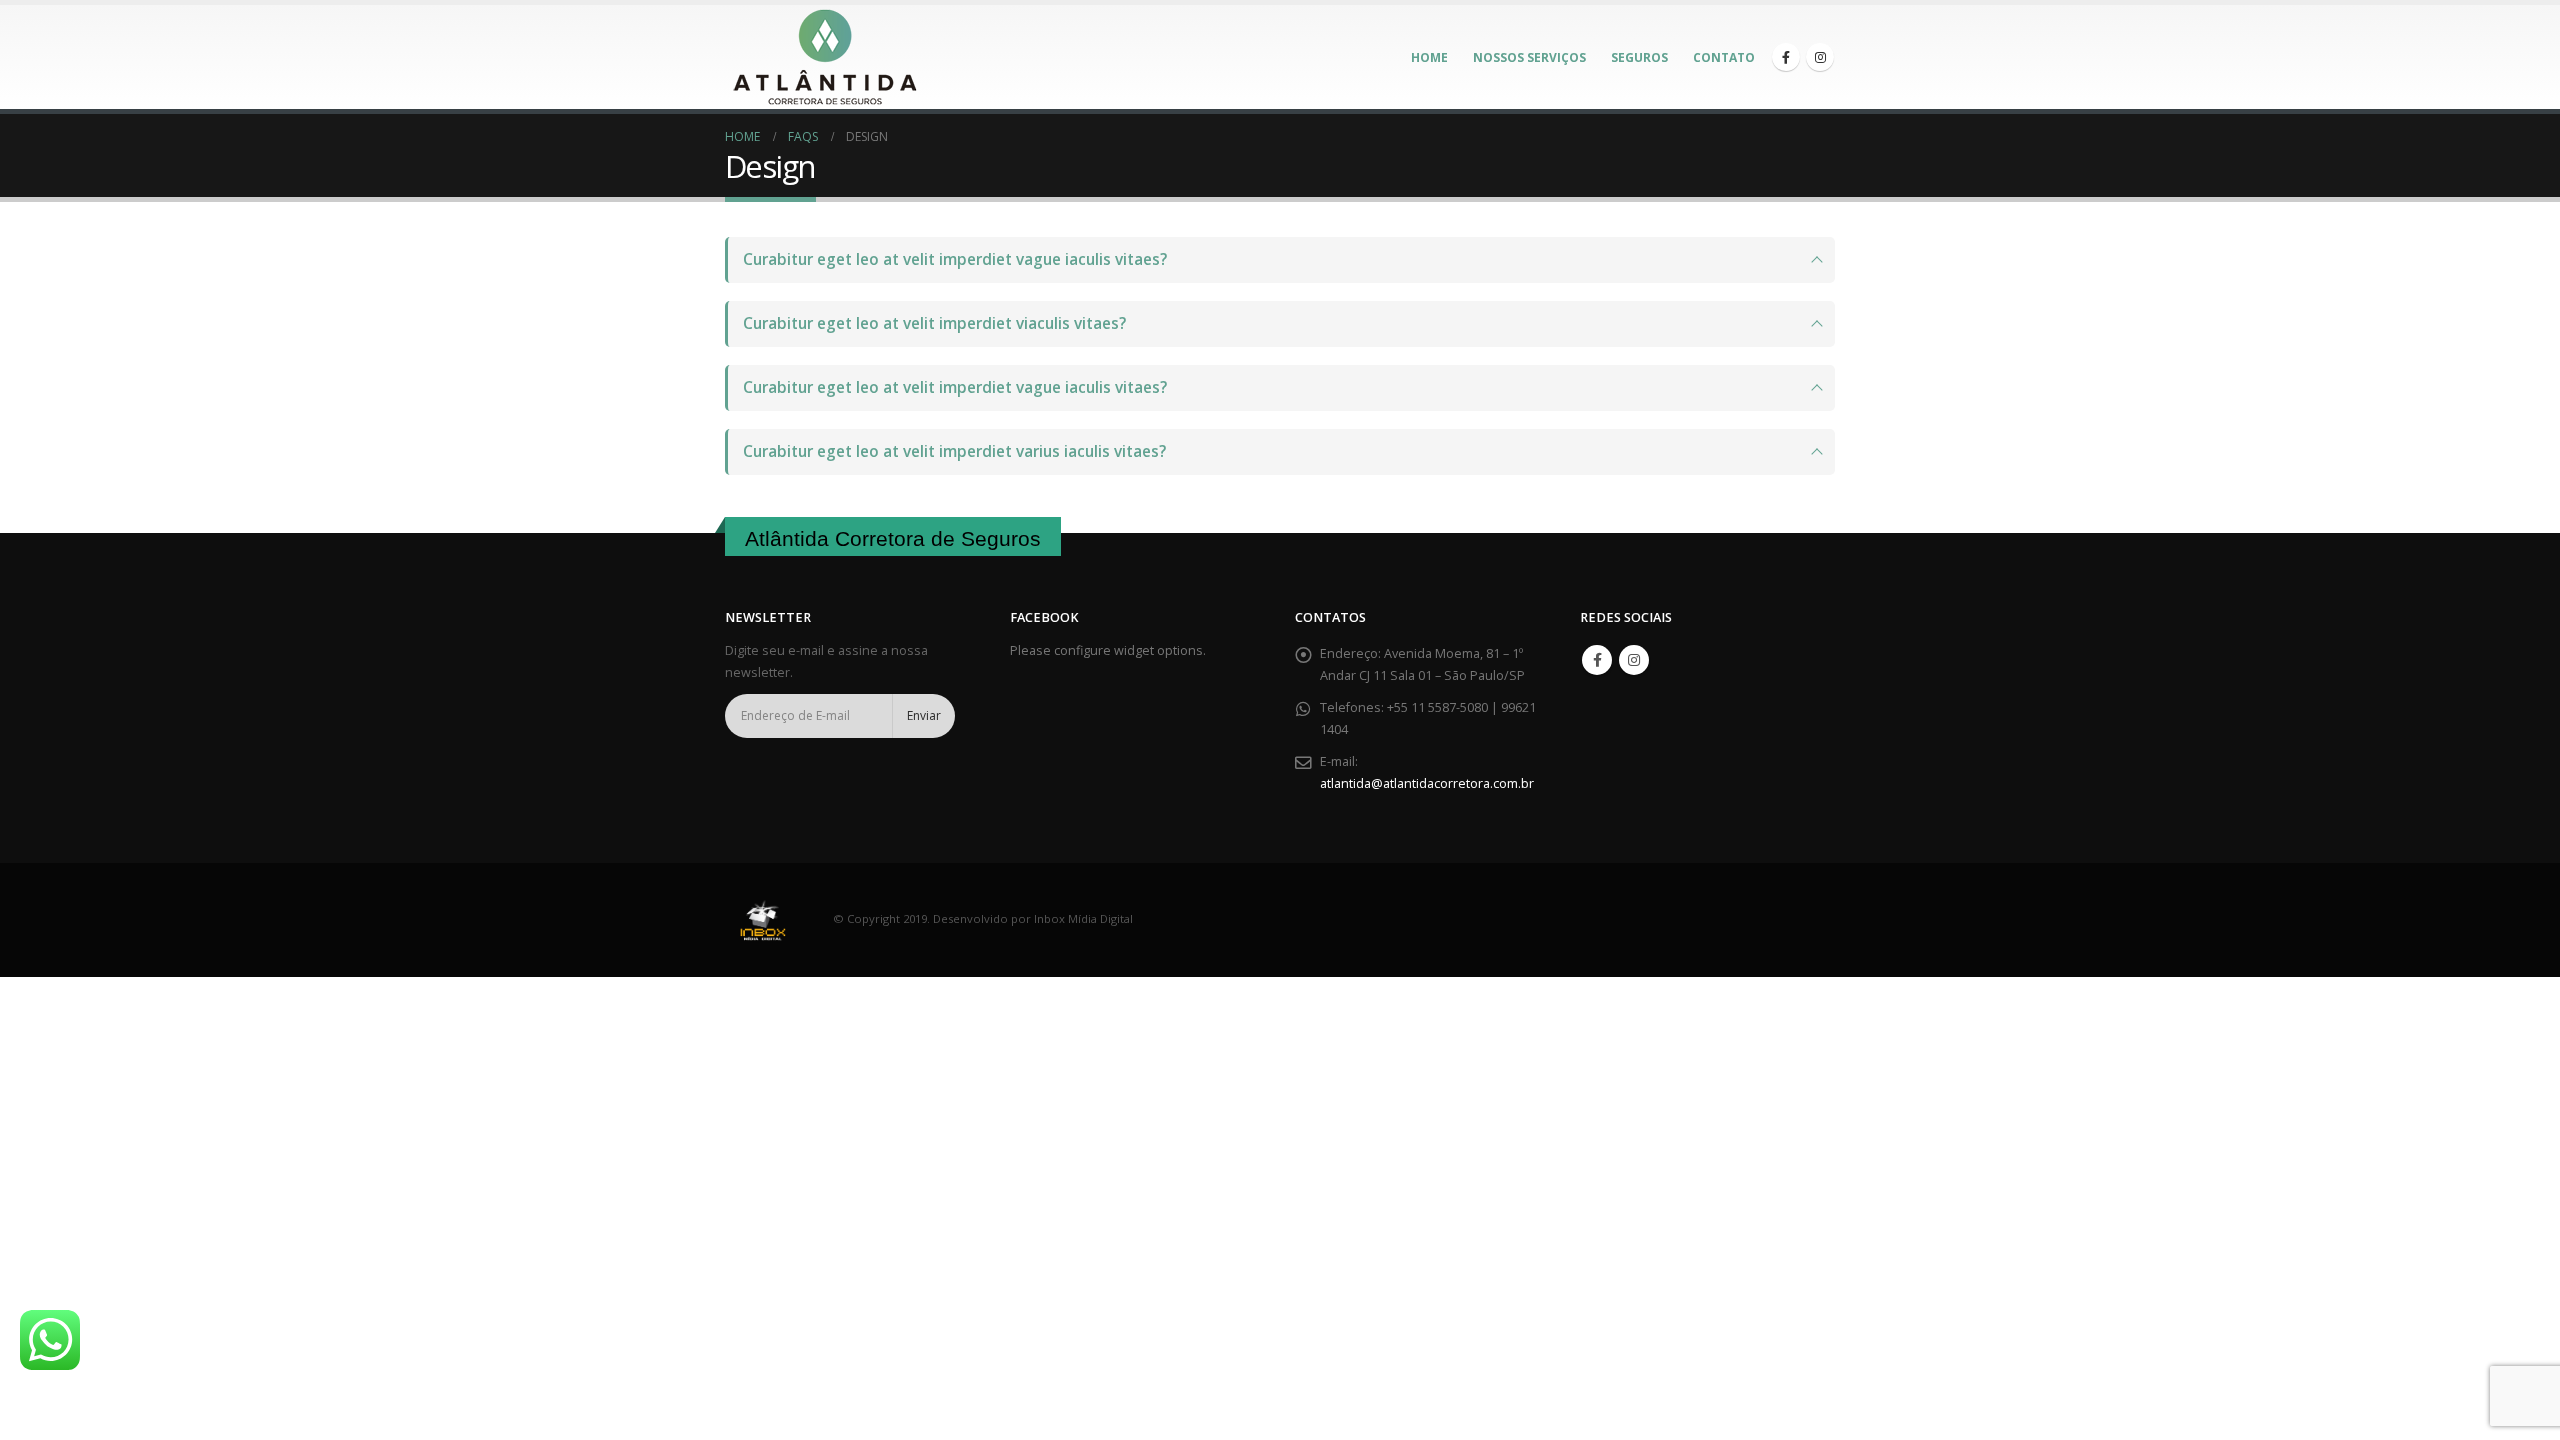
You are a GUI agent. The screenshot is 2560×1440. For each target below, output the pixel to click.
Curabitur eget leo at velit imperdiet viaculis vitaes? (934, 323)
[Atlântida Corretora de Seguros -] (825, 57)
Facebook (1597, 660)
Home (1429, 57)
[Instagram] (1820, 57)
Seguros (1639, 57)
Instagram (1634, 660)
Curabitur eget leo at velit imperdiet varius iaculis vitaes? (954, 451)
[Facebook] (1786, 57)
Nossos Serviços (1529, 57)
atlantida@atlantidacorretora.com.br (1427, 783)
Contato (1724, 57)
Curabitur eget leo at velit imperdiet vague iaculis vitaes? (955, 259)
